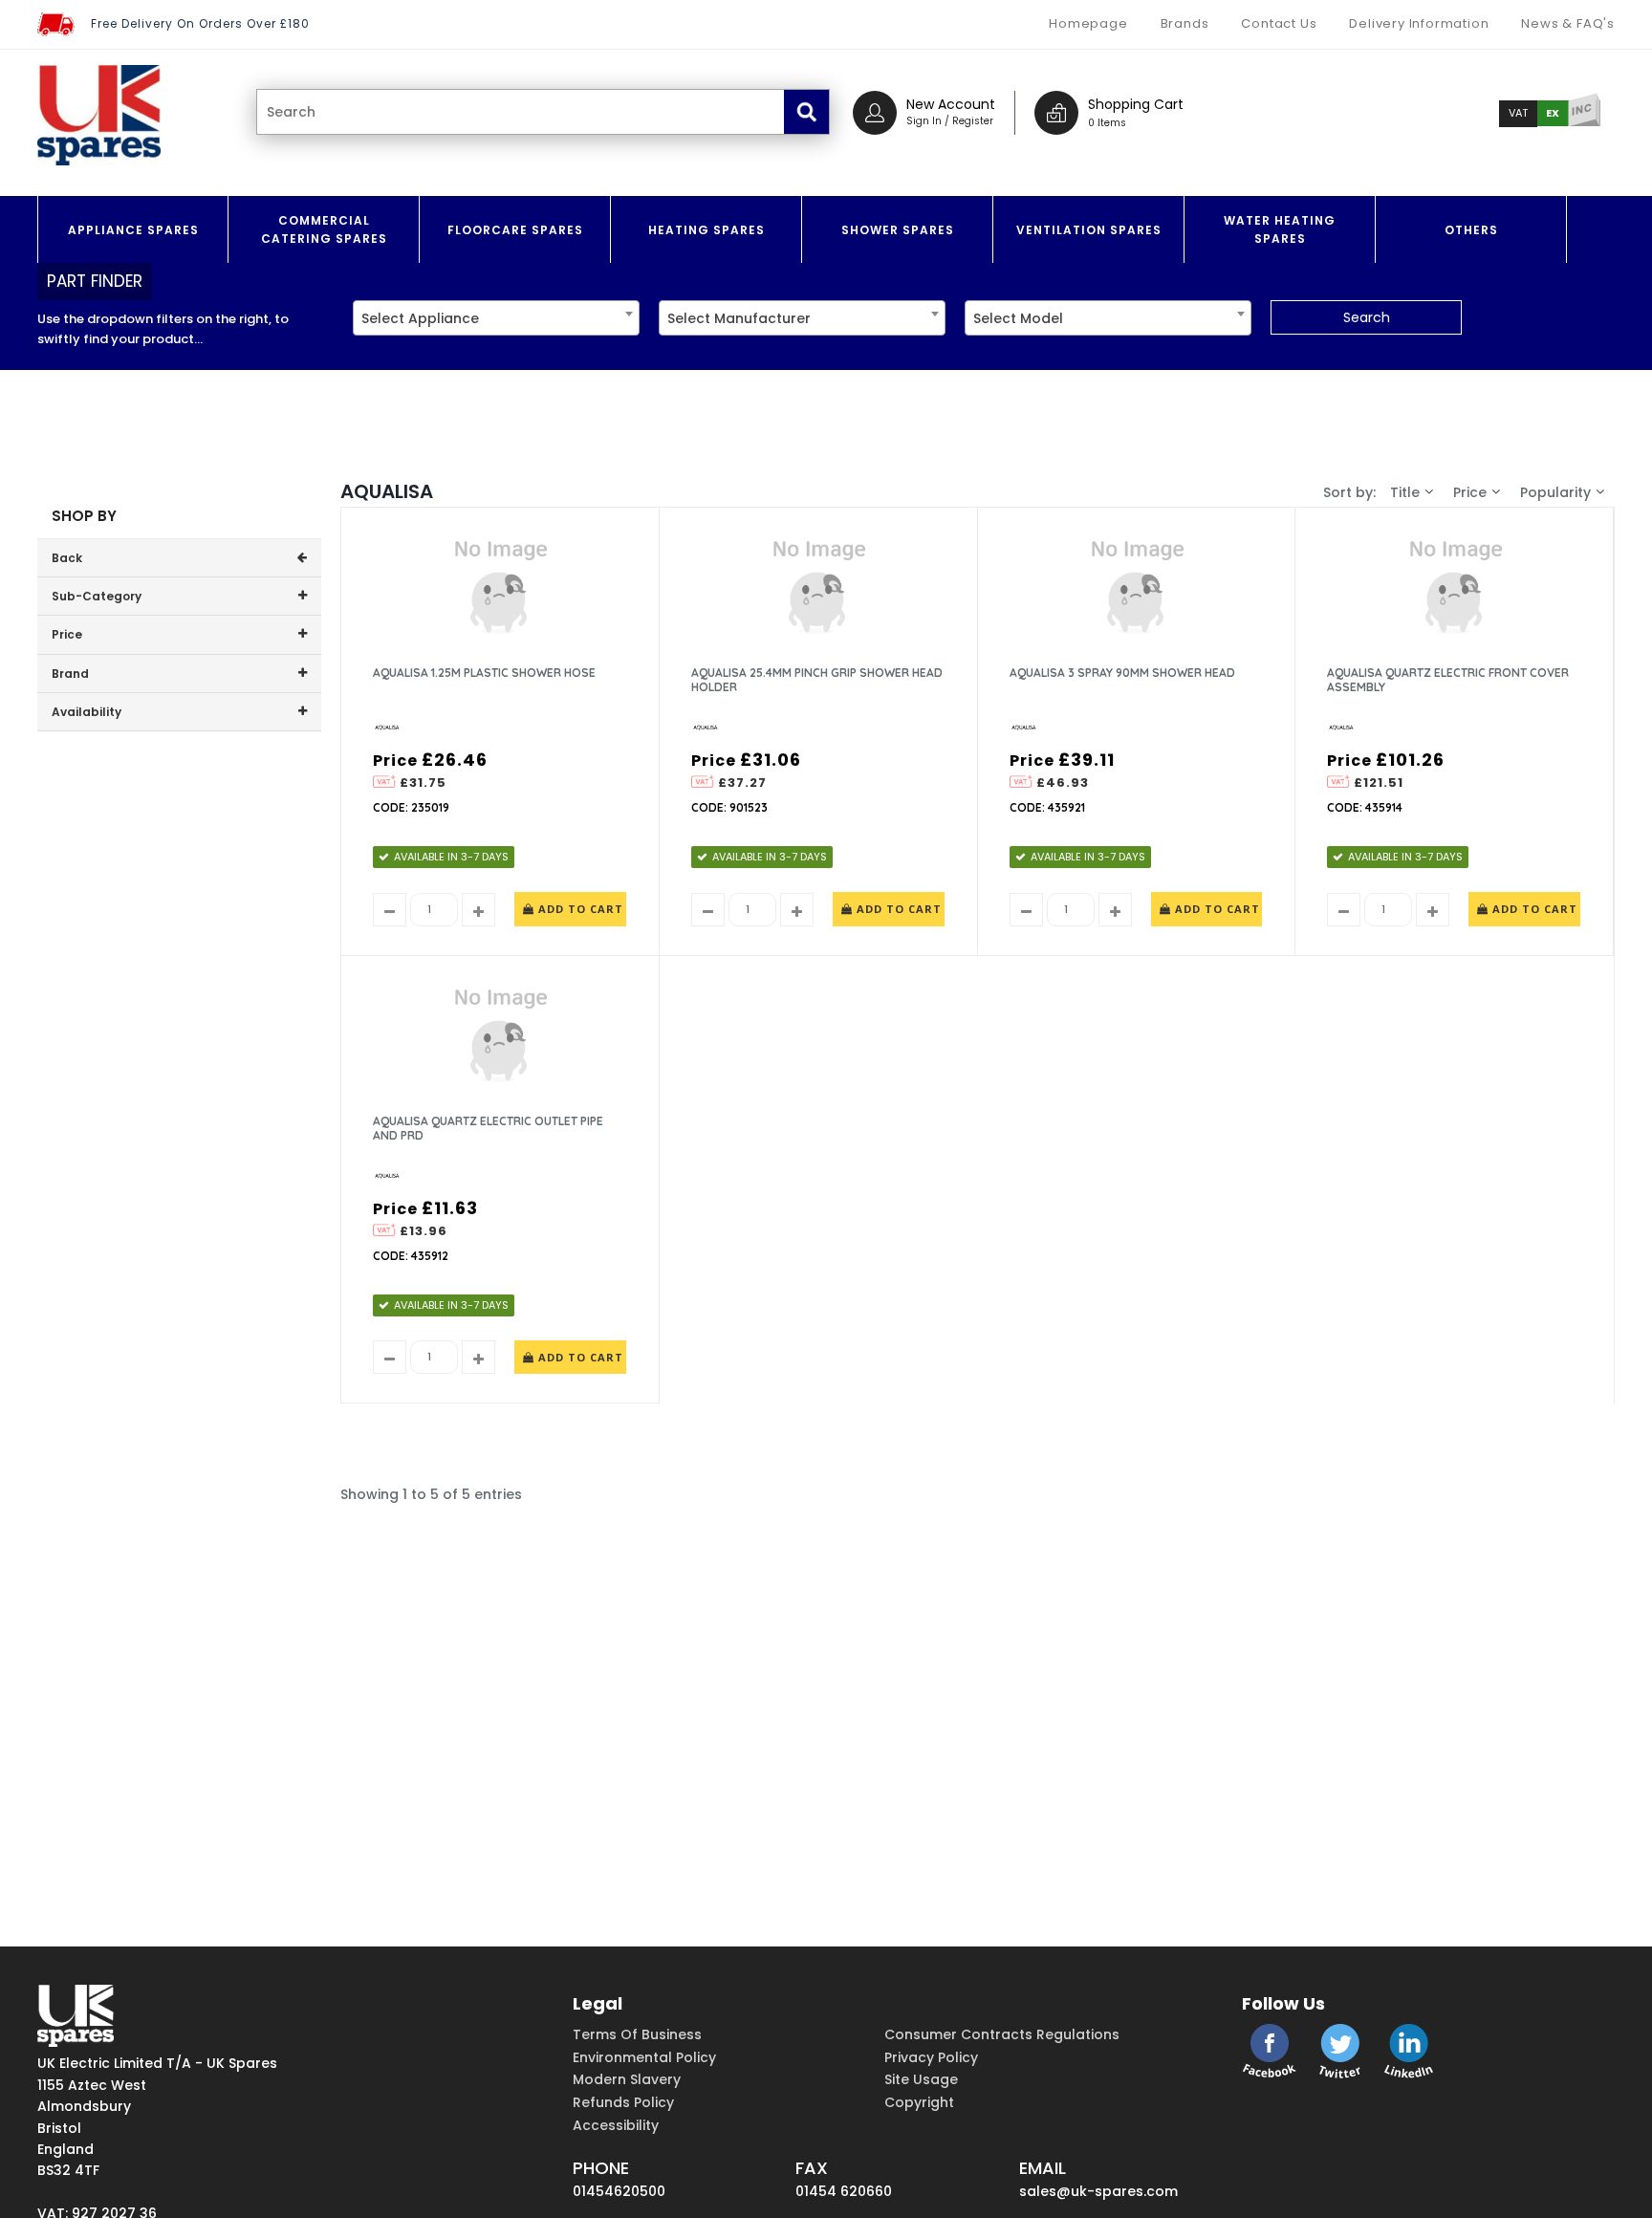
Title (1405, 492)
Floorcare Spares (515, 230)
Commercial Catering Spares (324, 229)
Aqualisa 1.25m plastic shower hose (484, 673)
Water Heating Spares (1280, 229)
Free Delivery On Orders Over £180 (200, 23)
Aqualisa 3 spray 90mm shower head (1122, 673)
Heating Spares (706, 230)
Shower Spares (898, 230)
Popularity (1555, 492)
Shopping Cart (1136, 104)
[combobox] (496, 318)
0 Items (1107, 123)
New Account (951, 104)
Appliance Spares (133, 230)
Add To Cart (579, 909)
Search (1367, 317)
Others (1471, 230)
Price (1470, 492)
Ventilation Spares (1089, 230)
